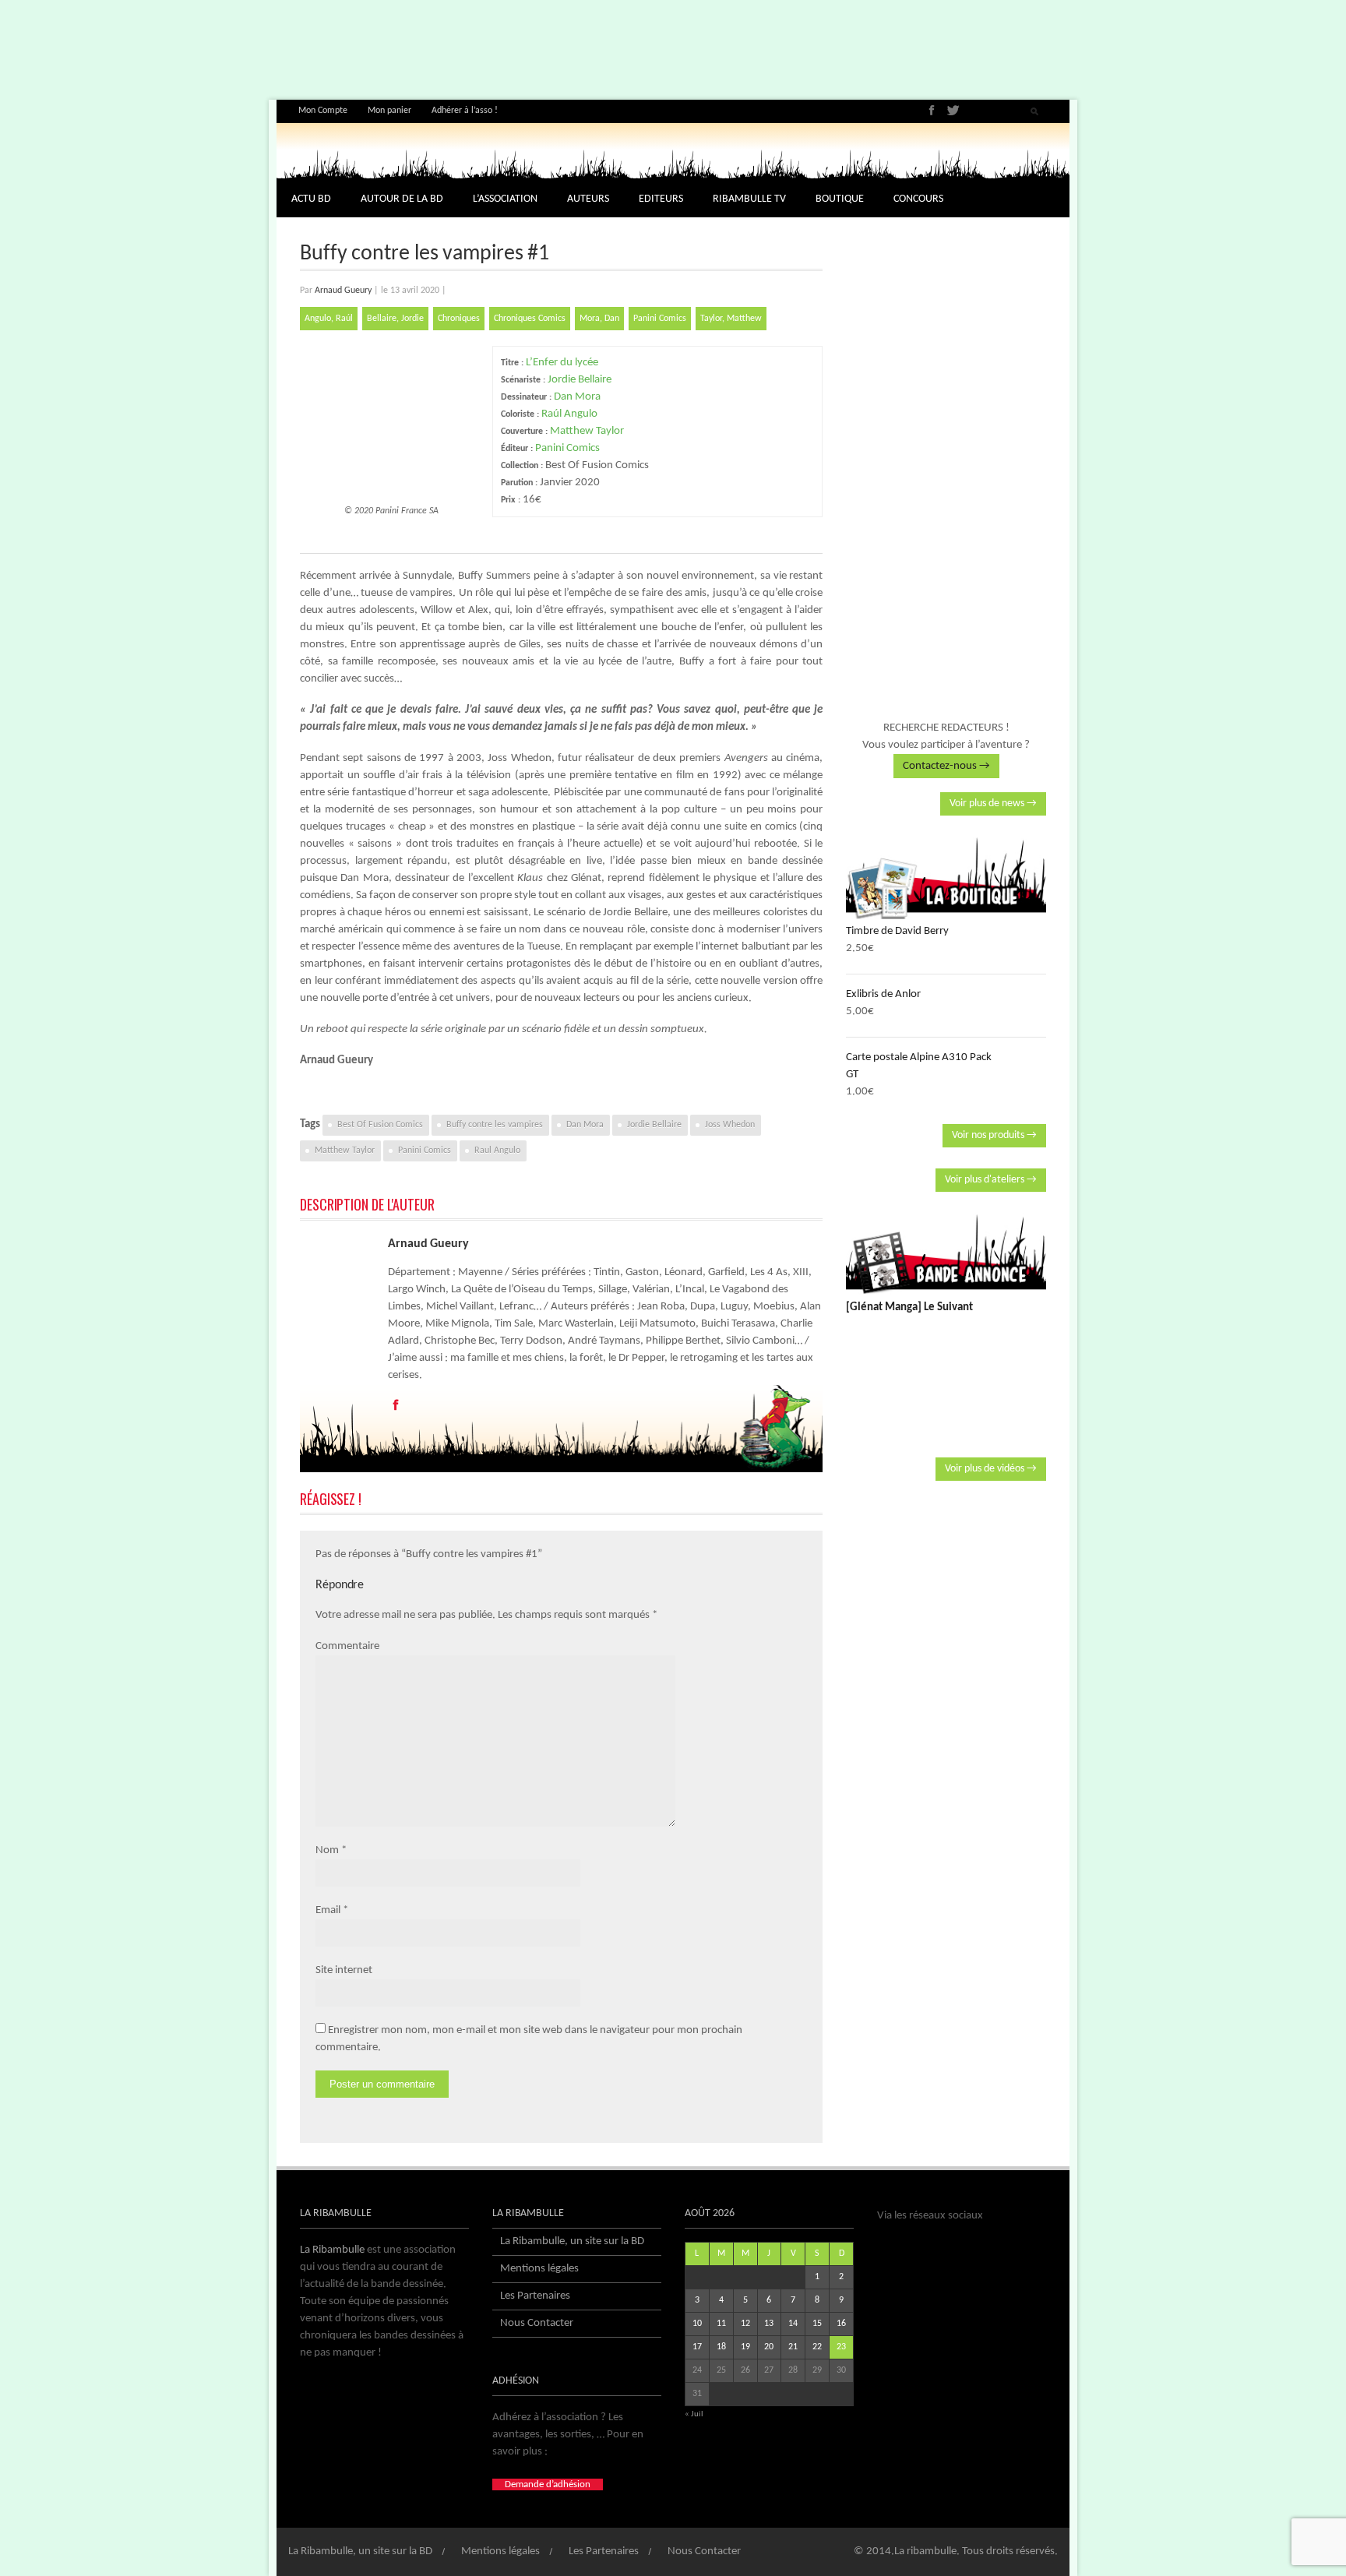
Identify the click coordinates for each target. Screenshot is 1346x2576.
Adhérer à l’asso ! (465, 111)
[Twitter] (953, 110)
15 (817, 2324)
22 (817, 2347)
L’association (505, 199)
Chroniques (459, 319)
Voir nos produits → (994, 1135)
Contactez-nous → (946, 766)
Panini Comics (660, 319)
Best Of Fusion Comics (380, 1125)
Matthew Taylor (587, 431)
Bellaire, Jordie (395, 319)
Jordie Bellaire (580, 380)
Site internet (344, 1970)
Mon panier (389, 111)
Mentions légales (539, 2269)
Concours (918, 199)
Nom (327, 1850)
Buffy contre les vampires (495, 1125)
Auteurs (588, 199)
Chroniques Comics (530, 319)
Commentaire (347, 1646)
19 (745, 2347)
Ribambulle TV (749, 199)
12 (745, 2324)
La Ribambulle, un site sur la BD (572, 2241)
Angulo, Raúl (329, 319)
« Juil (694, 2414)
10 (697, 2324)
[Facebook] (932, 110)
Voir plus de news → (993, 803)
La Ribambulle (332, 2250)
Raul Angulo (497, 1151)
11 (721, 2324)
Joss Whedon (730, 1125)
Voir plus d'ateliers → (991, 1180)
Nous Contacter (537, 2323)
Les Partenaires (535, 2296)
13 (769, 2324)
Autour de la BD (402, 199)
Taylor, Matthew (731, 319)
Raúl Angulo (569, 414)
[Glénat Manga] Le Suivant (909, 1307)
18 (721, 2347)
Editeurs (661, 199)
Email (328, 1910)
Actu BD (311, 199)
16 (841, 2324)
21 (793, 2347)
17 (697, 2347)
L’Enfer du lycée (562, 363)
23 (841, 2347)
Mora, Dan (599, 319)
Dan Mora (577, 397)
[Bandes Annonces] (946, 1254)
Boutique (840, 199)
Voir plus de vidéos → (991, 1469)
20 (769, 2347)
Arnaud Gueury (343, 291)
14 (793, 2324)
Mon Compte (323, 111)
